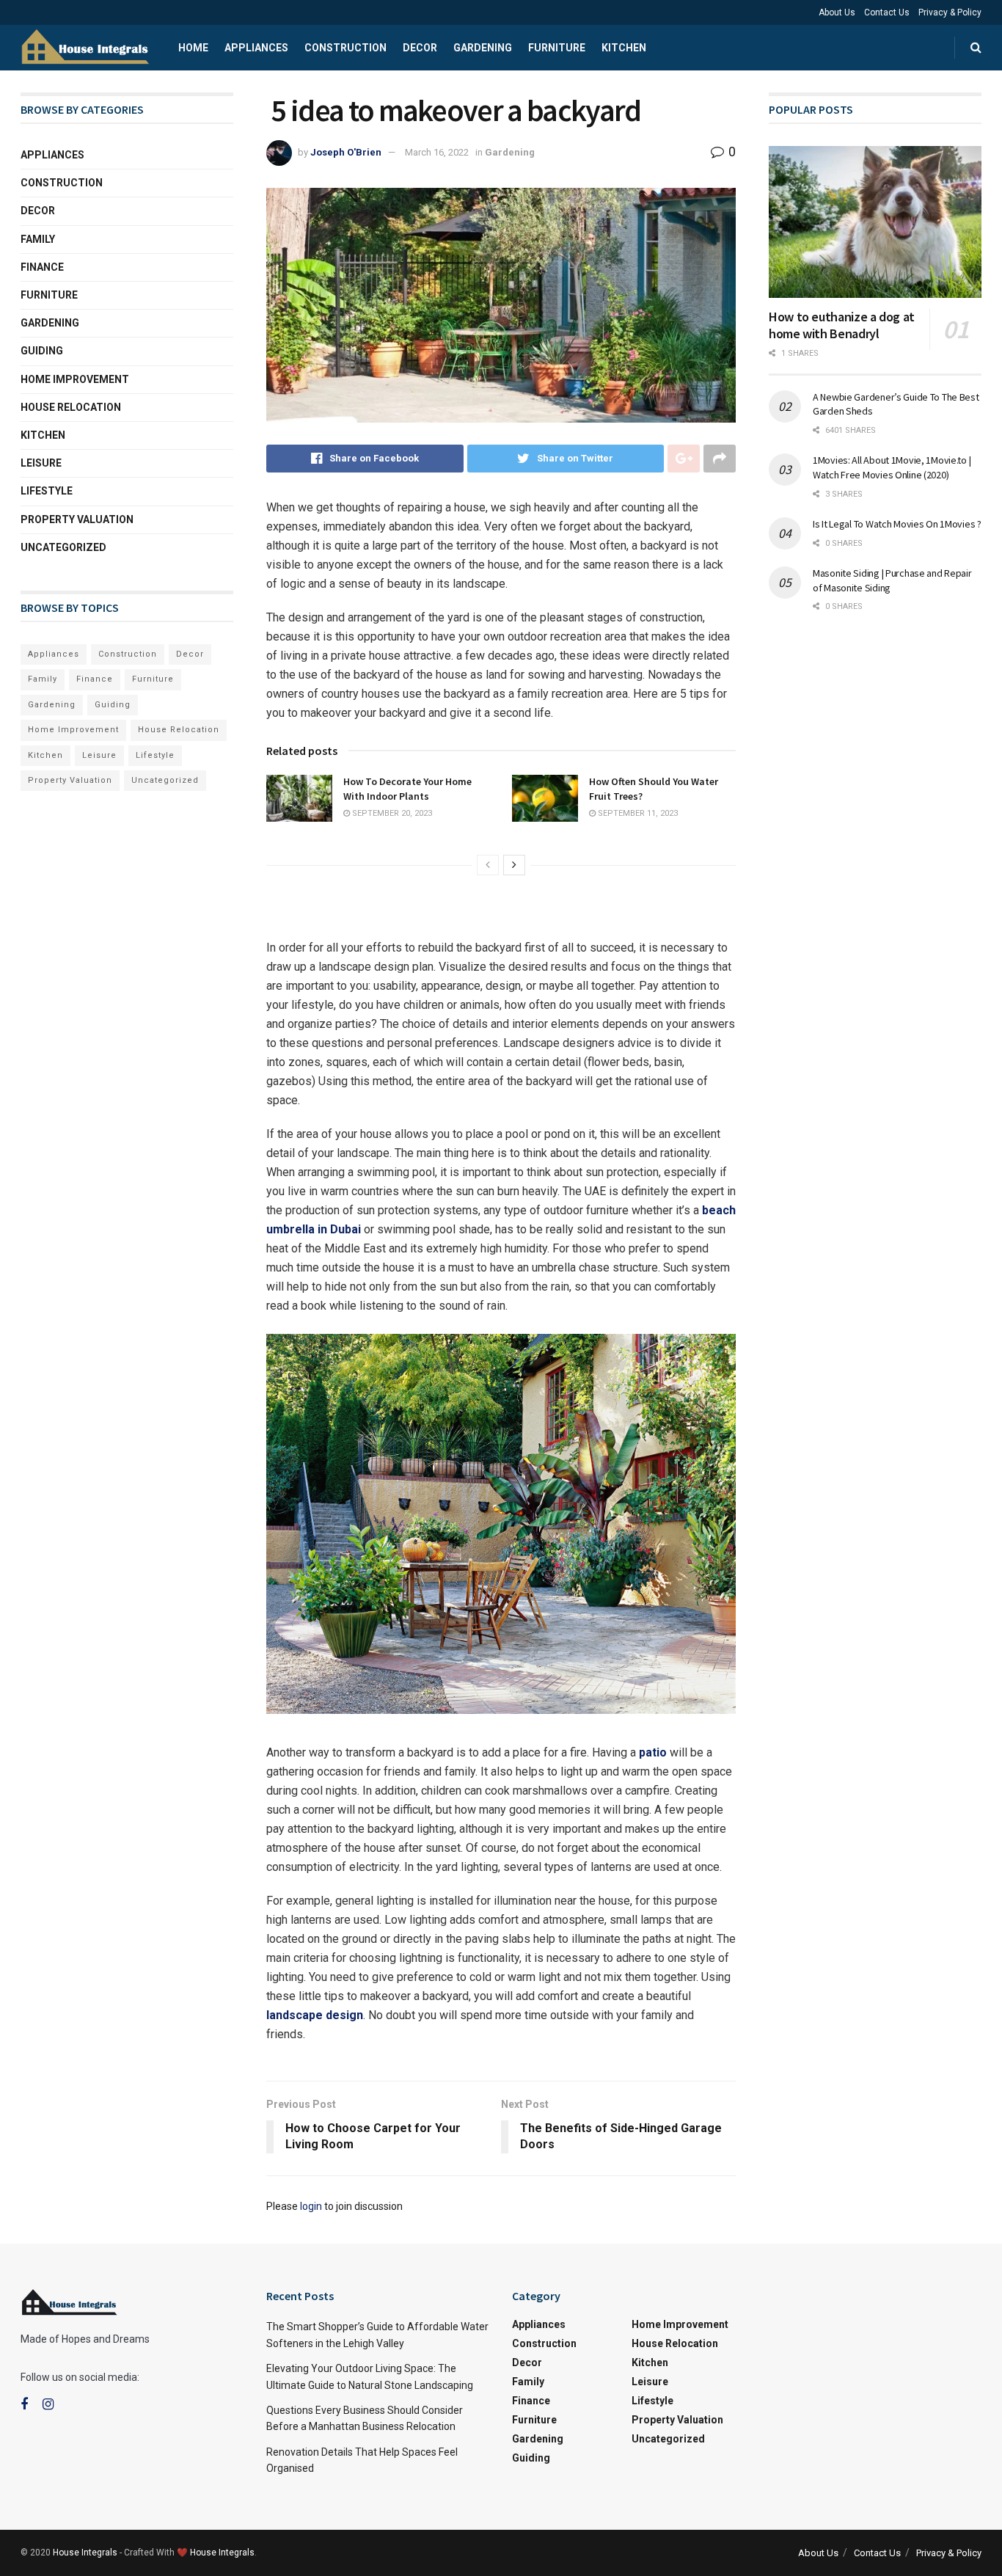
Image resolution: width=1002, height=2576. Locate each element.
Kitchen (624, 48)
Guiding (42, 351)
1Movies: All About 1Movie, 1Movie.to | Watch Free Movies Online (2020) (892, 467)
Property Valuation (77, 519)
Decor (420, 48)
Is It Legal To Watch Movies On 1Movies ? (897, 524)
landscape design (315, 2015)
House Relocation (71, 407)
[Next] (514, 865)
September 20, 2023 (391, 813)
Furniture (557, 48)
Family (38, 239)
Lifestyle (47, 491)
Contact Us (887, 12)
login (311, 2206)
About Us (837, 12)
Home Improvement (75, 379)
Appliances (256, 48)
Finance (42, 267)
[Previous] (488, 865)
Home (193, 48)
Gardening (483, 48)
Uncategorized (63, 547)
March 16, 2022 (437, 152)
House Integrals (85, 2553)
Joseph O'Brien (346, 152)
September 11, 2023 (637, 813)
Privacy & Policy (950, 12)
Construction (345, 48)
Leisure (41, 463)
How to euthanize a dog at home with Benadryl (842, 325)
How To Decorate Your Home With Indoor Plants (407, 789)
